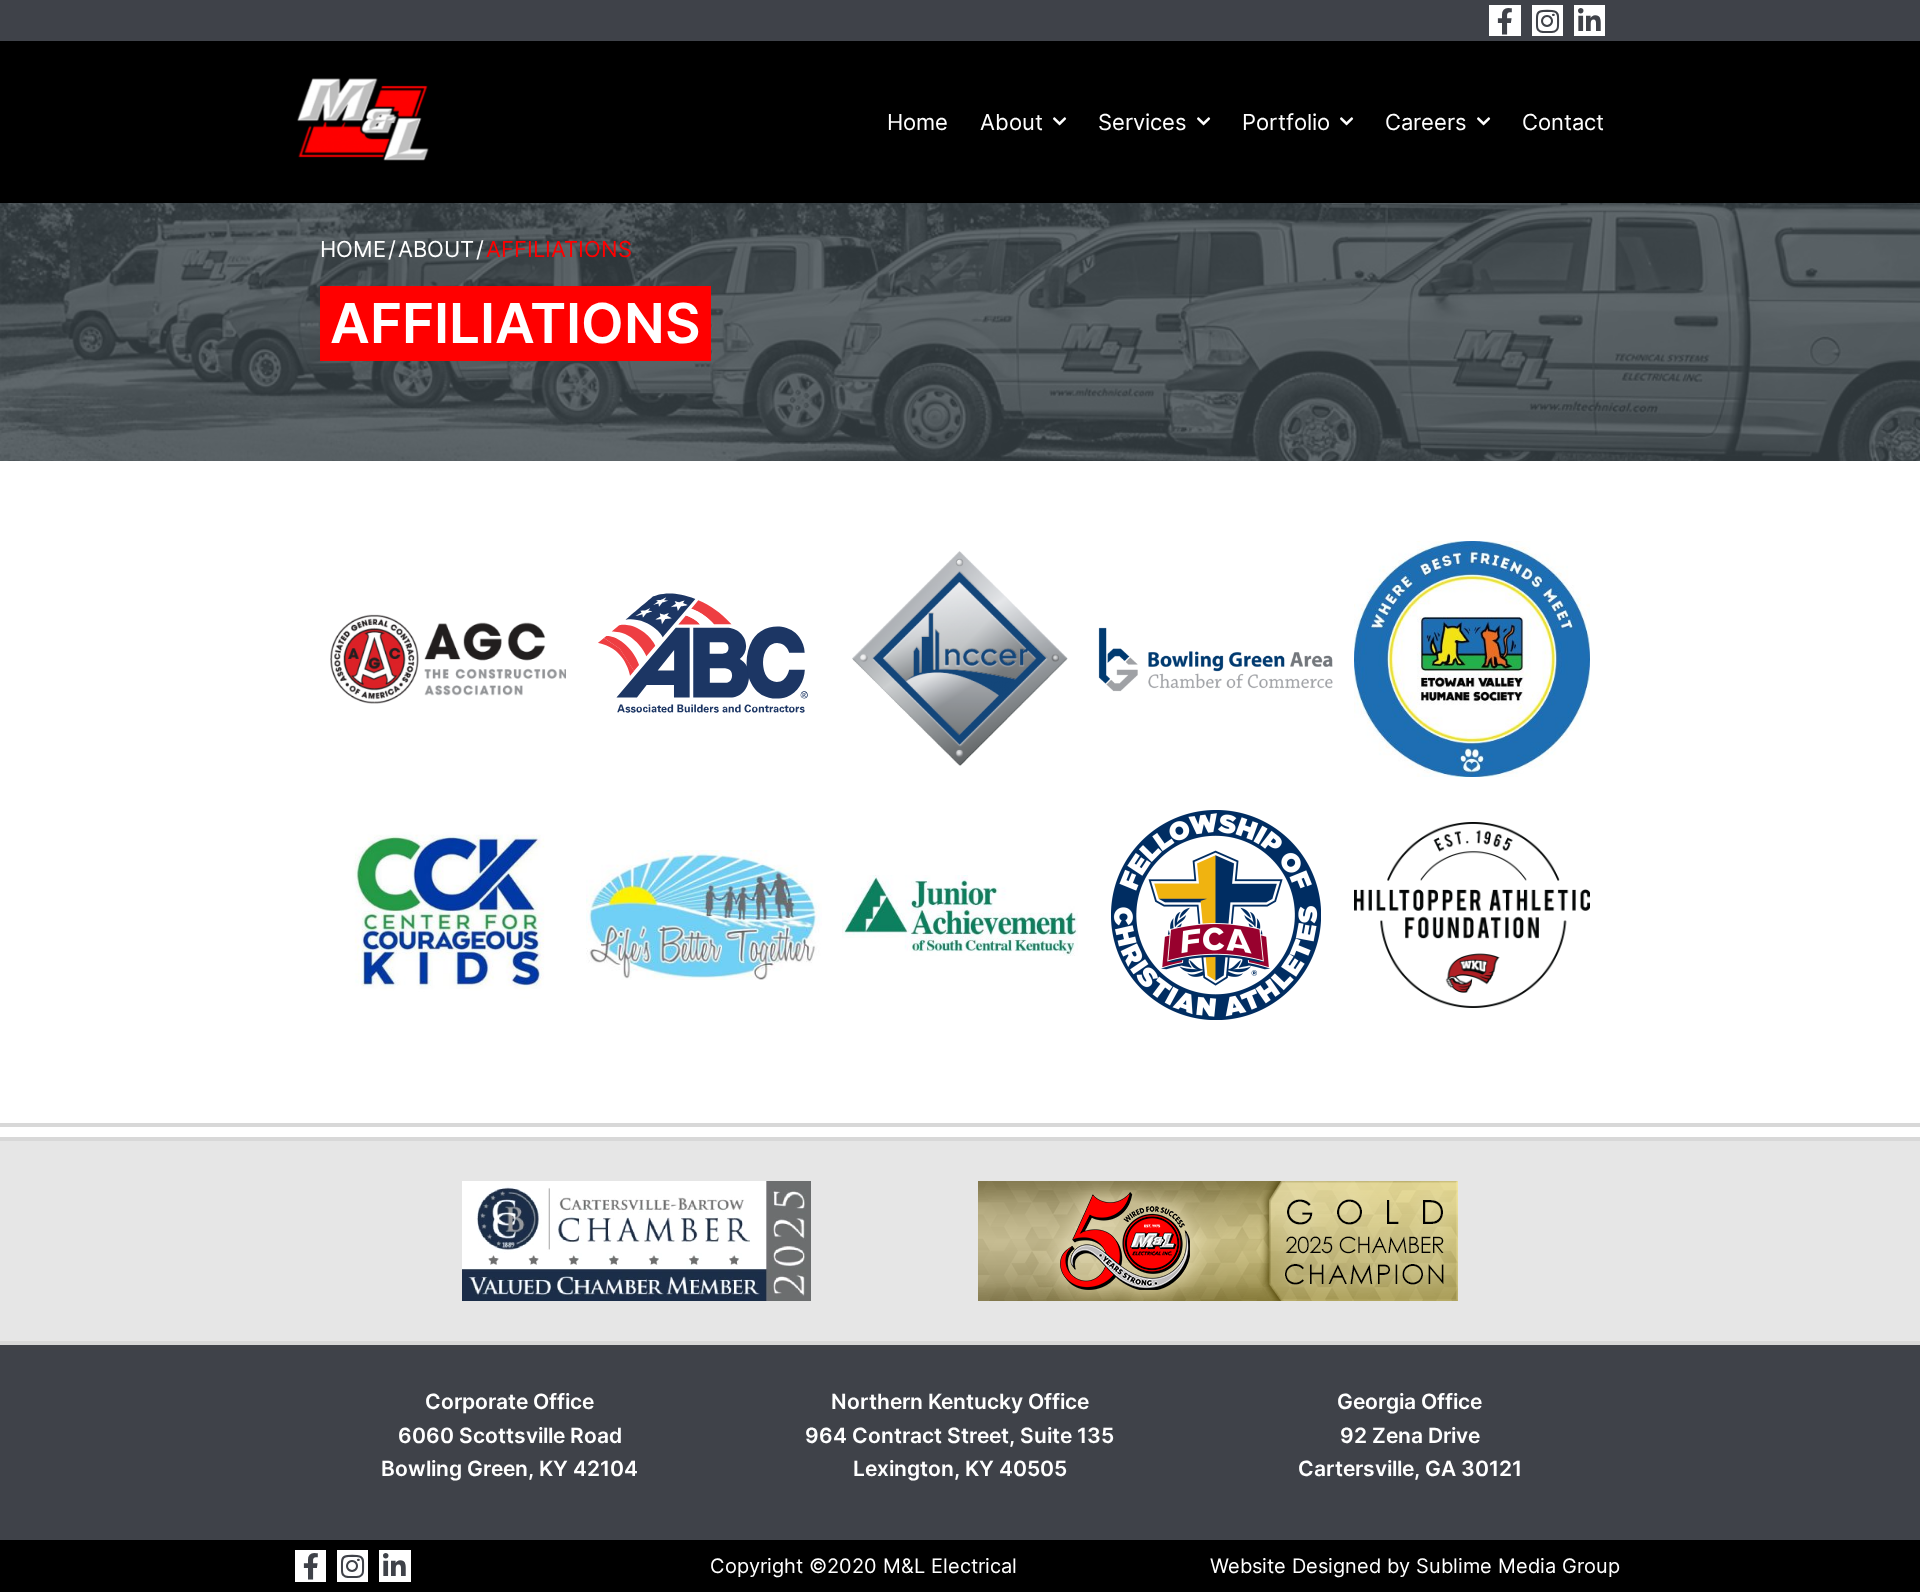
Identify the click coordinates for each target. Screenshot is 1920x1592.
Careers (1426, 122)
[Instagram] (1547, 20)
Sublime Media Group (1518, 1566)
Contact (1563, 122)
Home (917, 122)
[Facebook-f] (1504, 20)
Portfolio (1286, 122)
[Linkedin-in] (1589, 20)
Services (1142, 122)
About (1011, 122)
